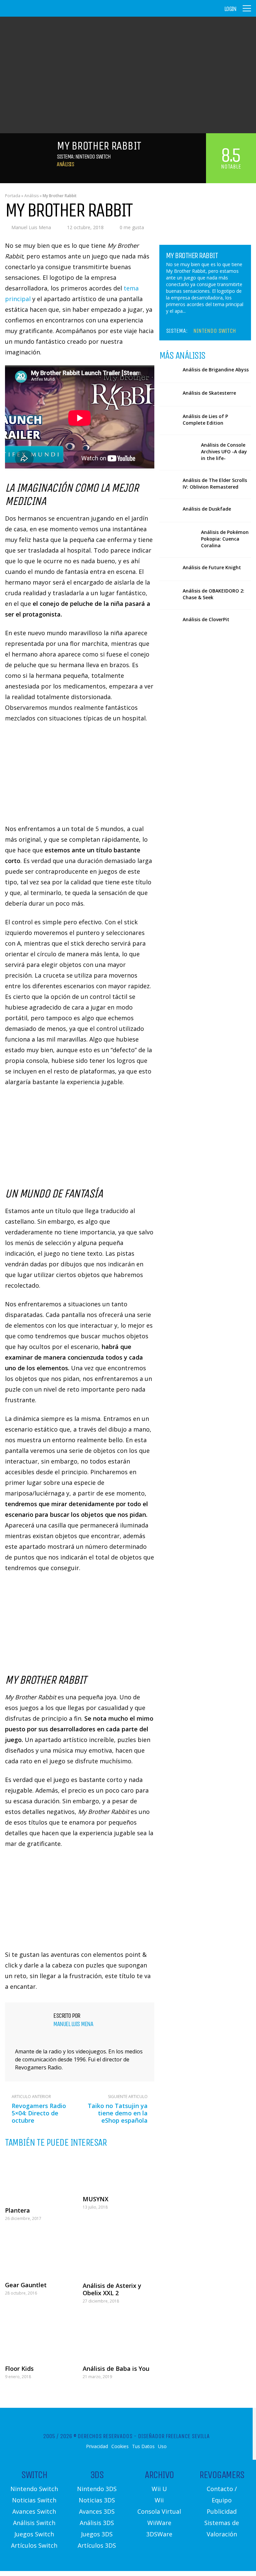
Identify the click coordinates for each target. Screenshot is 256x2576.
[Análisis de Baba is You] (118, 2336)
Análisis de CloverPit (206, 619)
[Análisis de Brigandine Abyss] (168, 371)
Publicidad (222, 2511)
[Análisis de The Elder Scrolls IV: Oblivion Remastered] (168, 482)
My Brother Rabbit (192, 255)
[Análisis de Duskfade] (168, 510)
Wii (159, 2500)
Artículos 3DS (97, 2545)
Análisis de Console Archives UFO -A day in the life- (224, 451)
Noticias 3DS (97, 2500)
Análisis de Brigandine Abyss (216, 370)
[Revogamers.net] (34, 13)
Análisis (65, 164)
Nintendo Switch (93, 157)
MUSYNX (95, 2199)
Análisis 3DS (97, 2523)
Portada (13, 196)
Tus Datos (143, 2446)
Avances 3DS (97, 2511)
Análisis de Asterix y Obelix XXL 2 (112, 2289)
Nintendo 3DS (97, 2489)
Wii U (159, 2489)
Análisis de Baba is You (116, 2368)
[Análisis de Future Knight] (168, 569)
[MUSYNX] (118, 2172)
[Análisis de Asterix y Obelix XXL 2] (118, 2253)
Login (230, 9)
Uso (162, 2446)
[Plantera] (41, 2178)
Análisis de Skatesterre (209, 393)
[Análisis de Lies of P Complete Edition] (168, 418)
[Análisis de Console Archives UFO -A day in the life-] (178, 452)
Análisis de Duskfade (207, 509)
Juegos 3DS (97, 2534)
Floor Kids (19, 2368)
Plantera (17, 2210)
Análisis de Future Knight (212, 567)
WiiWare (159, 2523)
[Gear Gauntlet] (41, 2253)
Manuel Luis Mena (31, 227)
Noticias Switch (34, 2500)
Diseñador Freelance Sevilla (174, 2436)
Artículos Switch (34, 2545)
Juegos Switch (34, 2534)
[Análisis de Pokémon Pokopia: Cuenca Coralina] (178, 539)
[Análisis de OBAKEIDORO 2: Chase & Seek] (168, 592)
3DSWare (159, 2534)
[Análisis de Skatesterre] (168, 395)
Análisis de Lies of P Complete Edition (205, 420)
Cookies (120, 2446)
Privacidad (97, 2446)
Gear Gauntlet (26, 2285)
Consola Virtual (159, 2511)
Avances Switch (34, 2511)
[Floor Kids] (41, 2336)
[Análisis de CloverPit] (168, 621)
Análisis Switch (34, 2523)
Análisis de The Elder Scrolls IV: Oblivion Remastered (215, 483)
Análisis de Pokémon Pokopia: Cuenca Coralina (225, 539)
